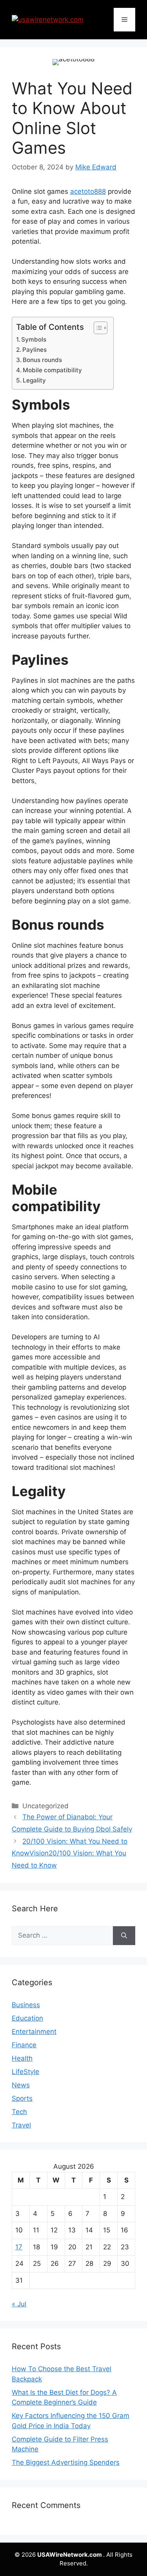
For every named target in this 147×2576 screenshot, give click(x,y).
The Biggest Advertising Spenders (66, 2462)
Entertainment (34, 2032)
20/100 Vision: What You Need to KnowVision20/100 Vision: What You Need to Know (70, 1853)
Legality (34, 380)
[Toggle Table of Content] (97, 328)
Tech (19, 2112)
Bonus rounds (42, 360)
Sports (22, 2098)
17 (19, 2247)
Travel (21, 2125)
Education (27, 2018)
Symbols (34, 339)
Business (26, 2005)
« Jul (19, 2304)
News (21, 2085)
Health (22, 2058)
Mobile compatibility (52, 370)
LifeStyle (25, 2072)
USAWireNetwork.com (70, 2555)
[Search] (124, 1936)
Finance (24, 2045)
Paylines (34, 350)
